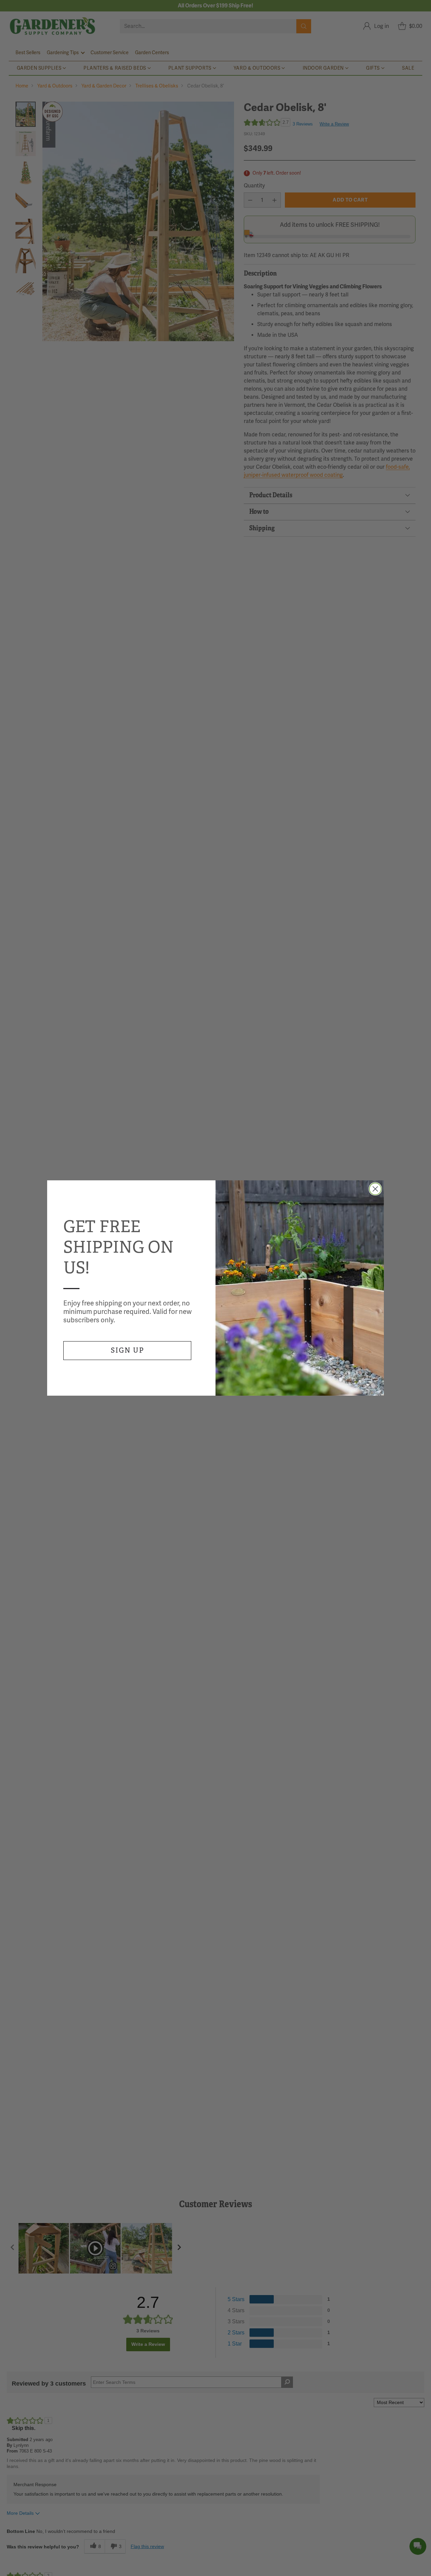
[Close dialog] (375, 1189)
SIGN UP (127, 1350)
